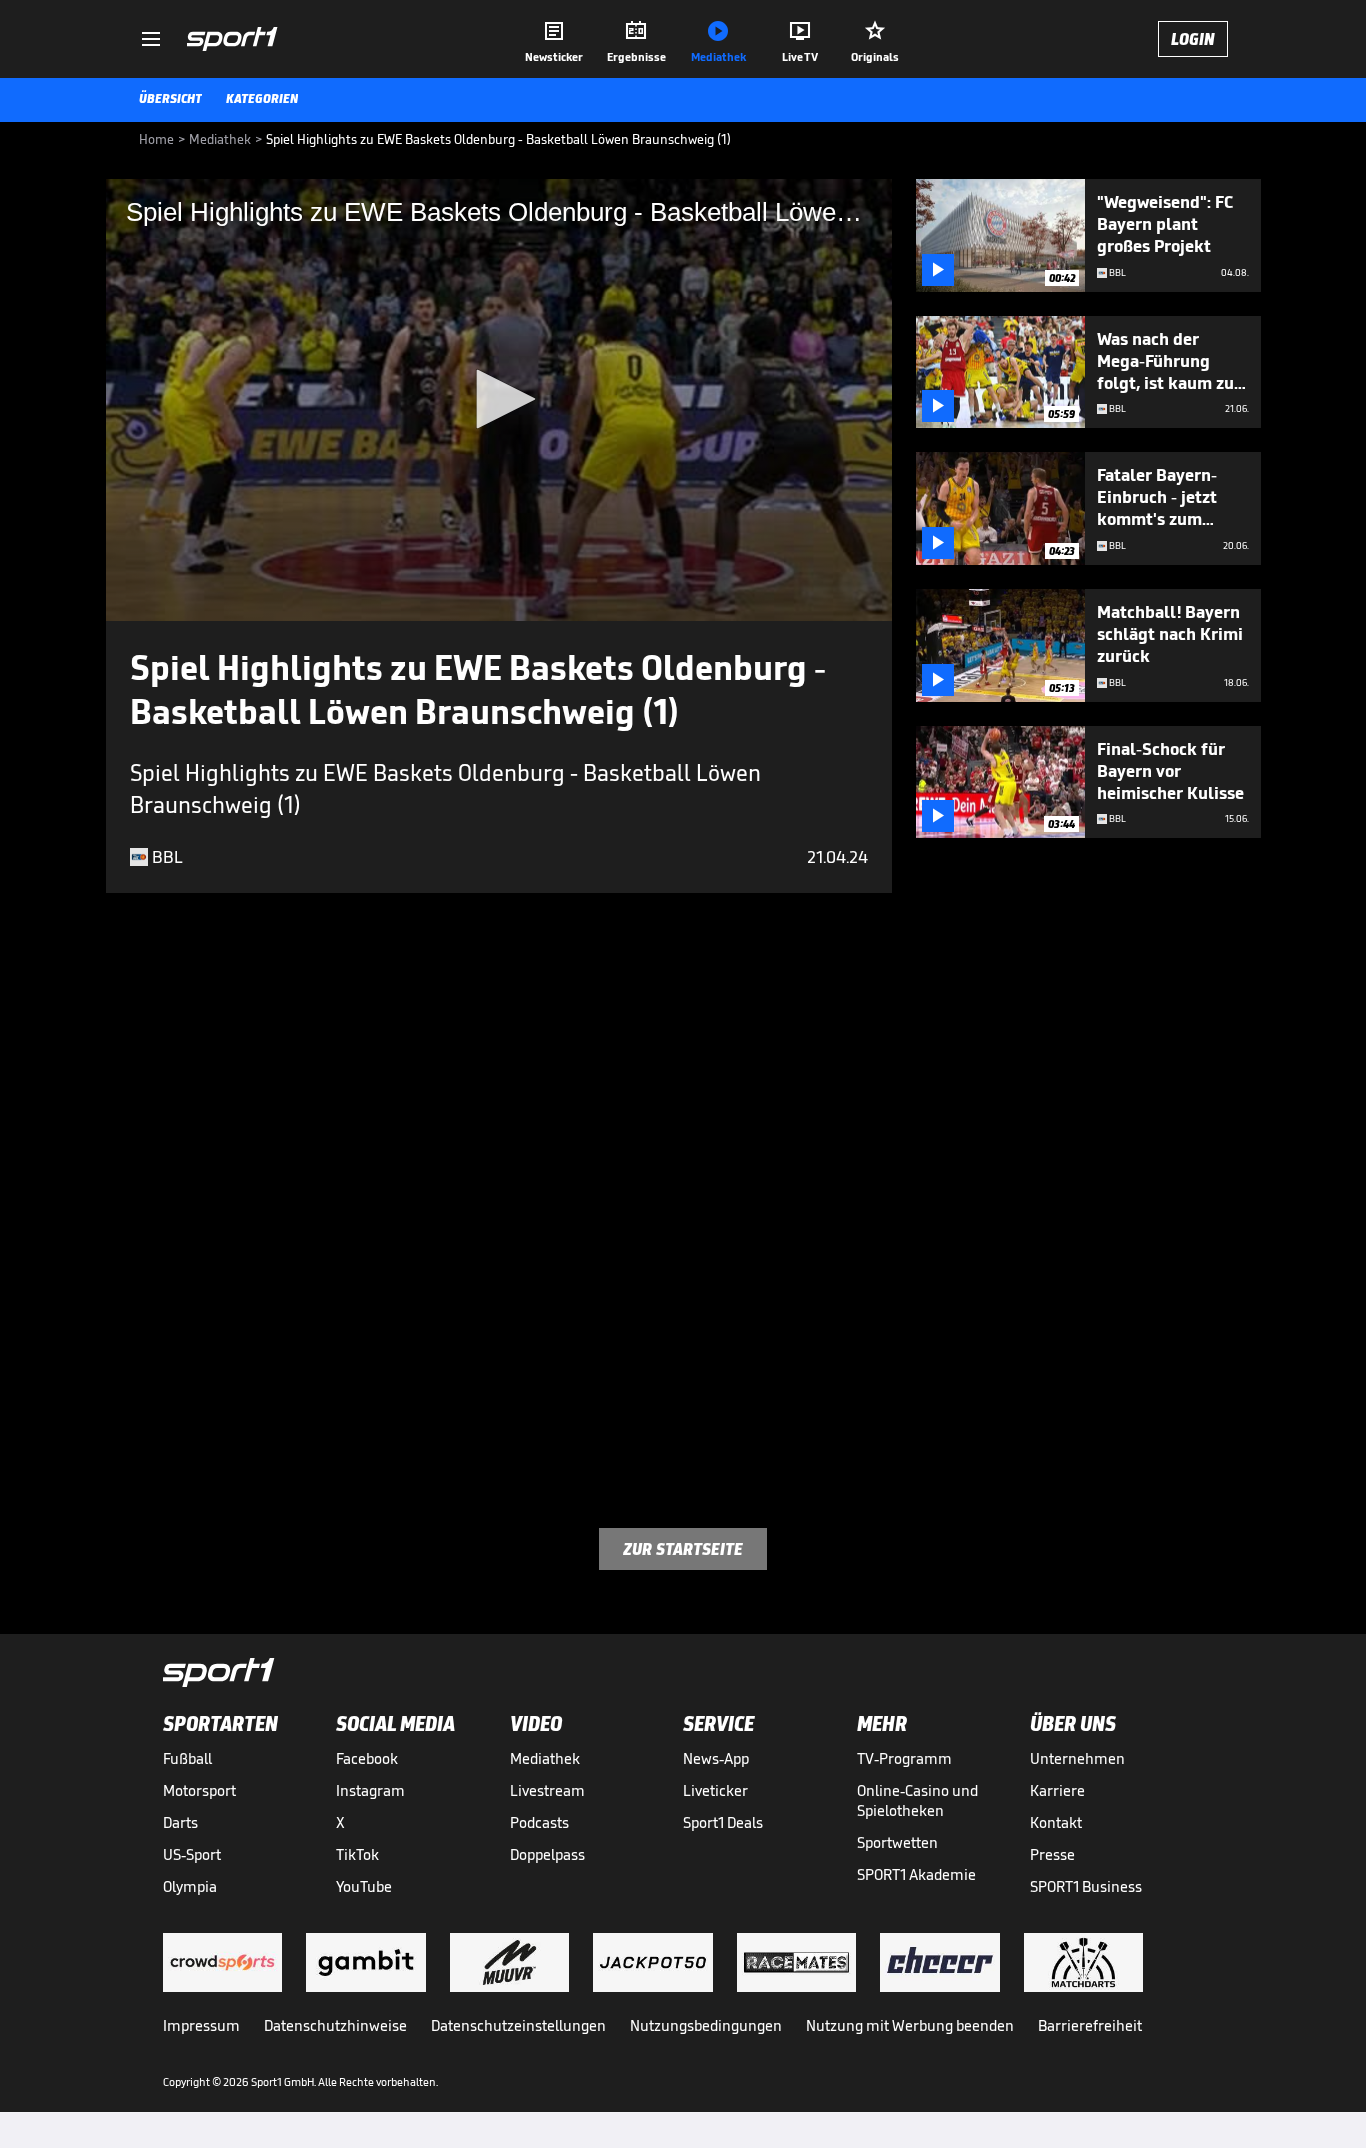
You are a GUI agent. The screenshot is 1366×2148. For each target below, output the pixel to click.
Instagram (370, 1790)
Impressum (201, 2025)
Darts (180, 1822)
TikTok (357, 1854)
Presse (1052, 1854)
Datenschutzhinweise (335, 2025)
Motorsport (199, 1790)
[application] (499, 400)
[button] (499, 399)
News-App (716, 1758)
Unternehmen (1077, 1758)
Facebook (367, 1758)
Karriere (1057, 1790)
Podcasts (539, 1822)
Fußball (187, 1758)
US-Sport (192, 1854)
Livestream (547, 1790)
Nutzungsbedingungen (706, 2025)
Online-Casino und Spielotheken (917, 1800)
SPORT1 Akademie (916, 1874)
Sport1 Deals (723, 1822)
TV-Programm (904, 1758)
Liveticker (715, 1790)
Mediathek (545, 1758)
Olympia (190, 1886)
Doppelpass (547, 1854)
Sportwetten (897, 1842)
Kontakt (1056, 1822)
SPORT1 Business (1086, 1886)
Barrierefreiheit (1090, 2025)
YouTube (364, 1886)
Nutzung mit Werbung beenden (910, 2025)
